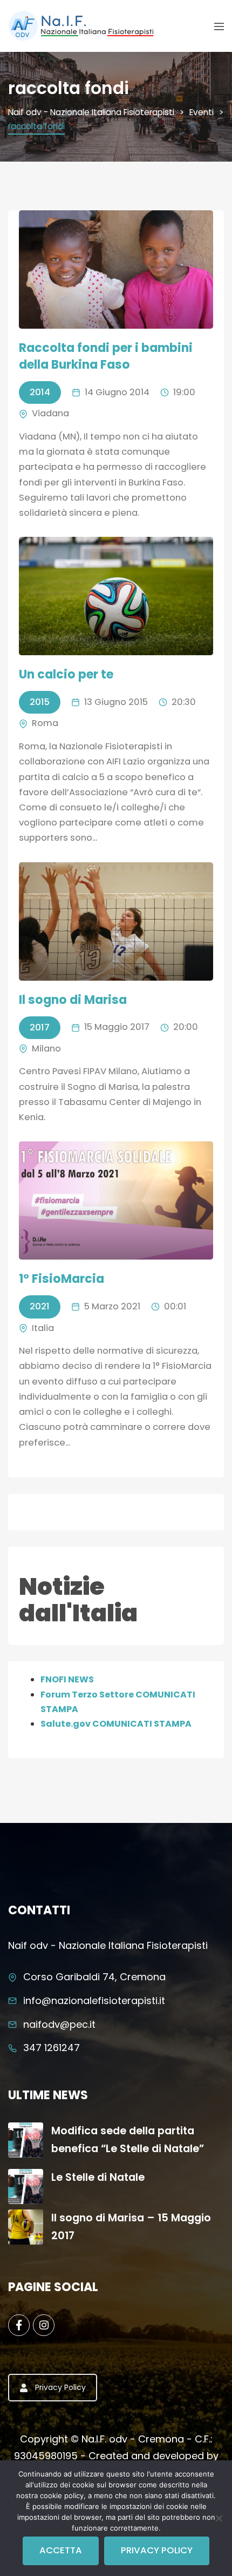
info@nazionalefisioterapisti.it (94, 2001)
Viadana (50, 413)
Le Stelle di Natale (98, 2177)
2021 (40, 1306)
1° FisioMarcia (62, 1279)
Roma (45, 723)
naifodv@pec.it (59, 2024)
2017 (40, 1027)
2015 (40, 702)
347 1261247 (52, 2048)
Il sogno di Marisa (73, 1000)
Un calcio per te (66, 674)
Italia (43, 1328)
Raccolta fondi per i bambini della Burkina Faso (106, 356)
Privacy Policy (60, 2387)
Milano (46, 1049)
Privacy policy (157, 2550)
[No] (219, 2518)
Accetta (61, 2550)
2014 (40, 392)
